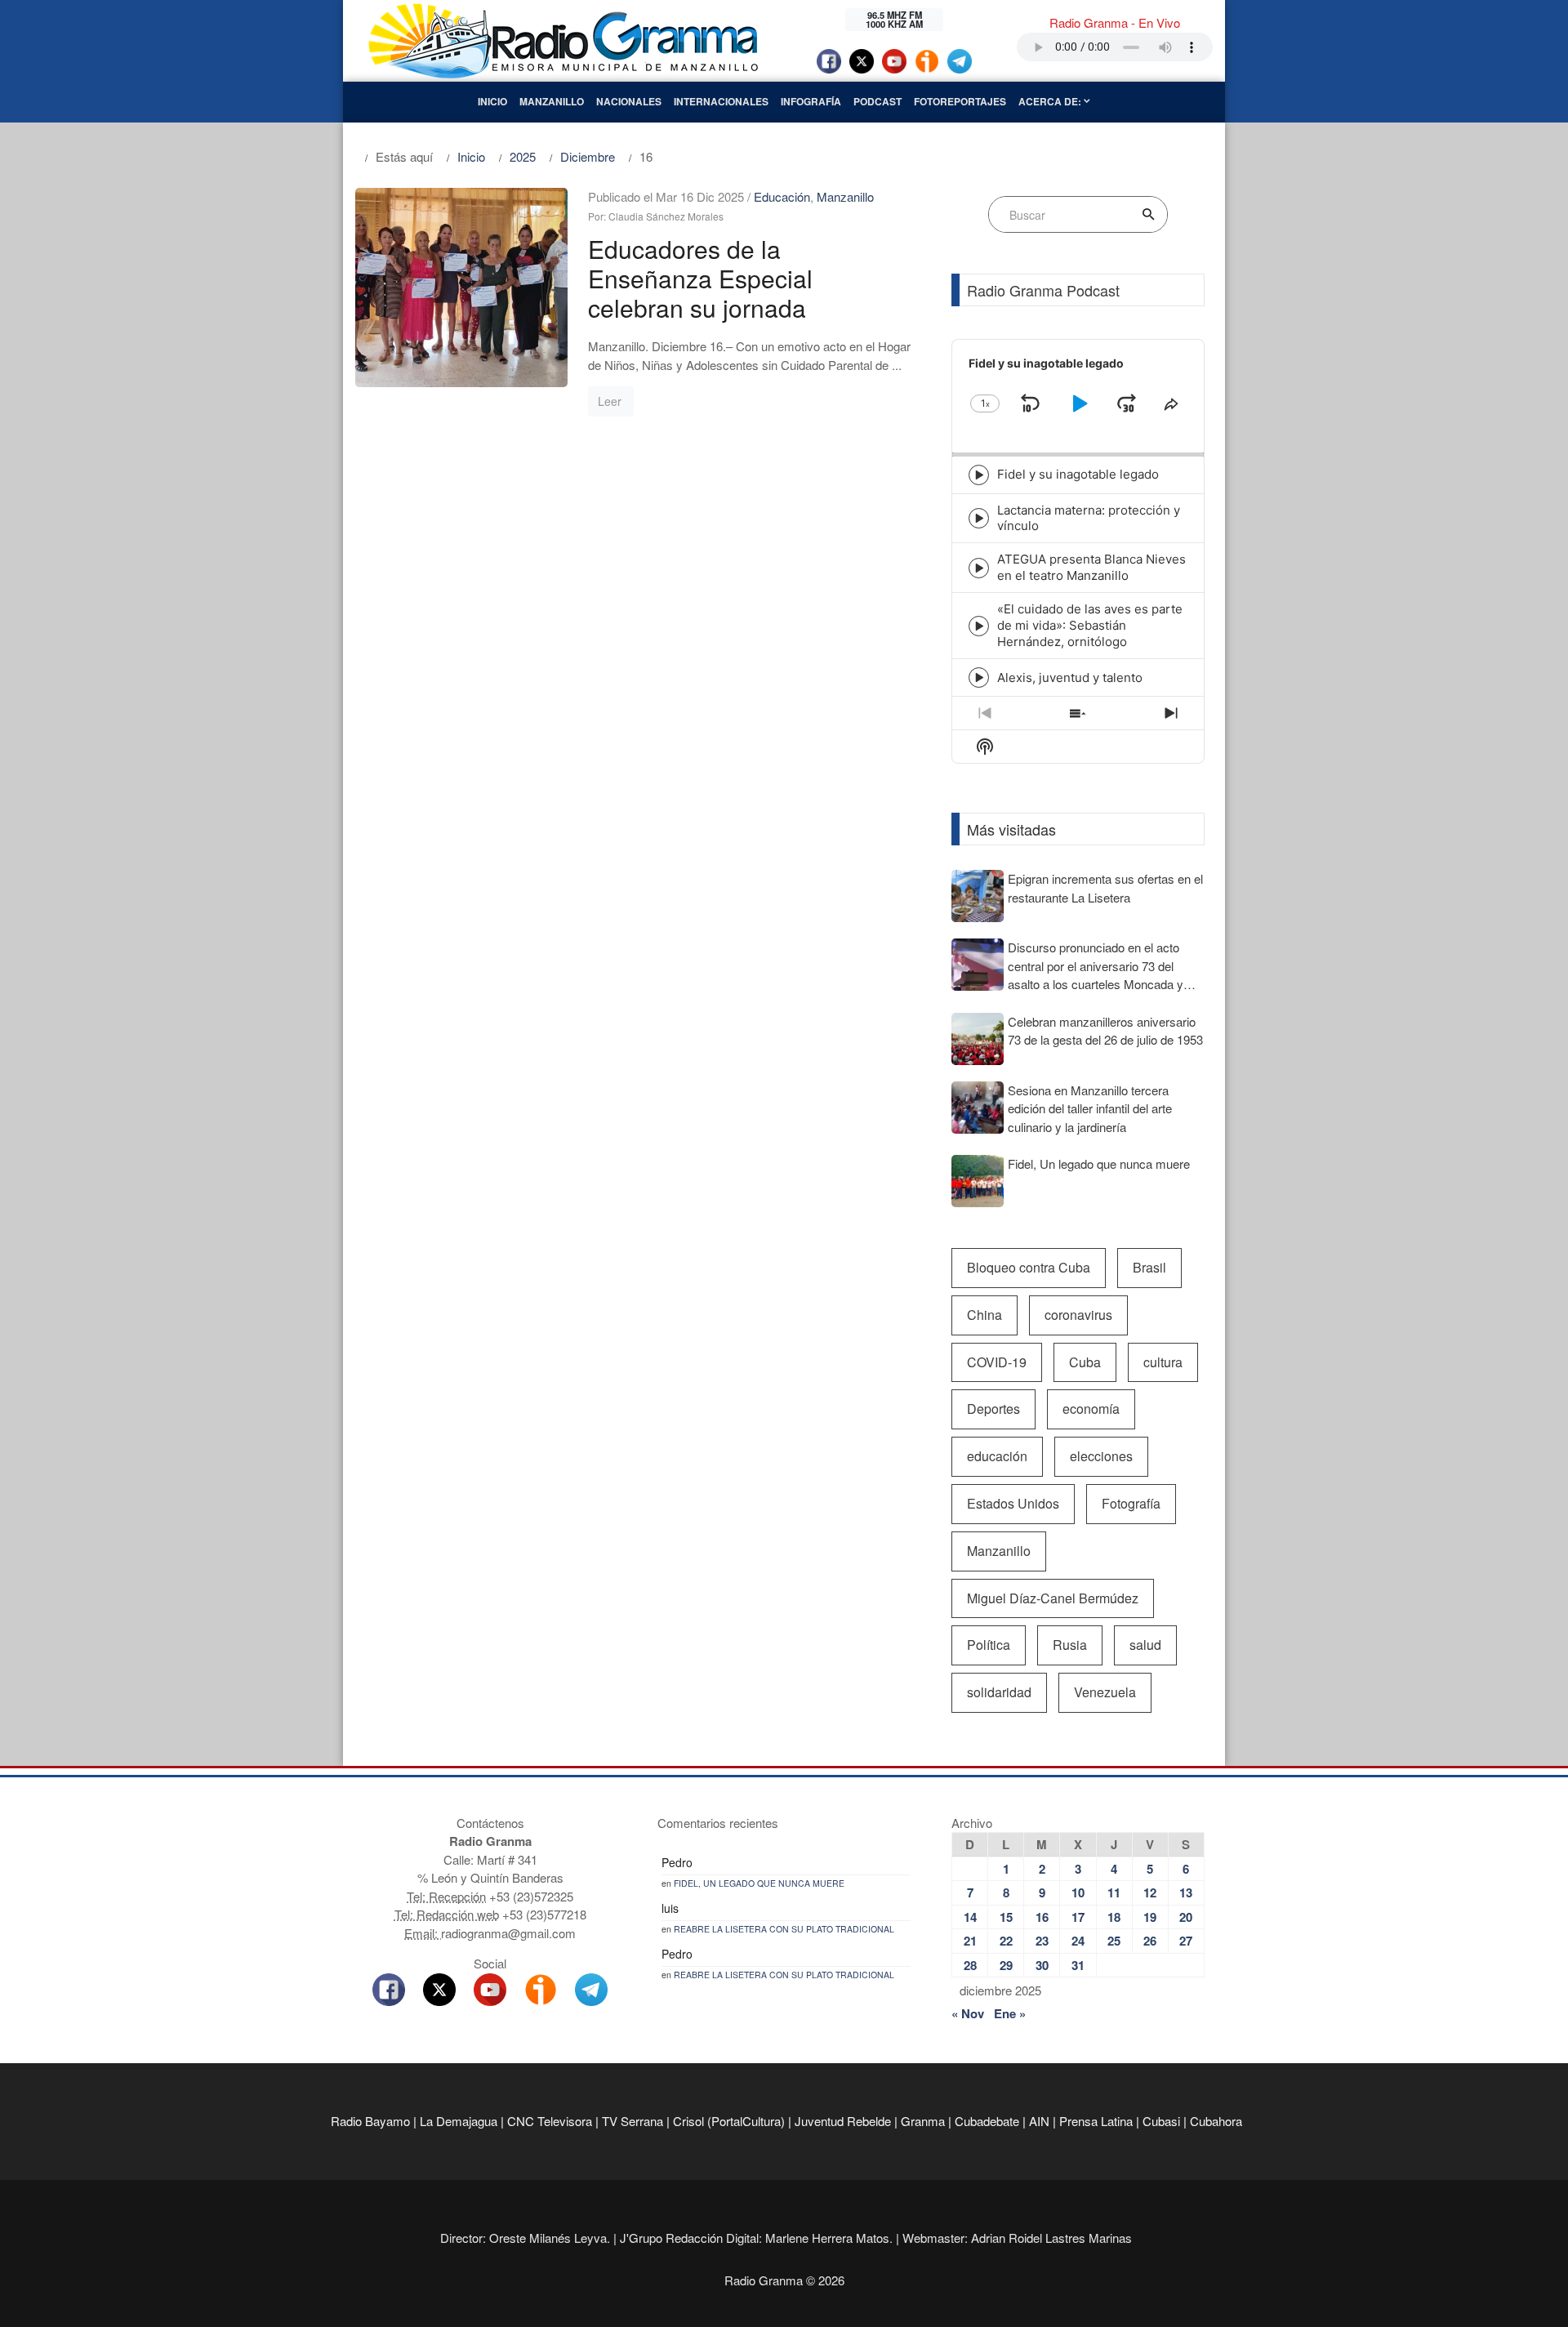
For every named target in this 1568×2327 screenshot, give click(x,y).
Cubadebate (987, 2121)
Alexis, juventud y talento (1070, 678)
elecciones (1101, 1456)
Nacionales (629, 101)
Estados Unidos (1013, 1503)
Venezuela (1105, 1692)
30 (1042, 1965)
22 (1006, 1941)
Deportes (993, 1409)
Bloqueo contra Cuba (1029, 1267)
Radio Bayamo (370, 2121)
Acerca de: (1051, 101)
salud (1145, 1645)
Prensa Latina (1096, 2121)
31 (1078, 1965)
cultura (1163, 1362)
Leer (610, 401)
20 (1186, 1917)
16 (1042, 1917)
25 (1114, 1941)
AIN (1039, 2121)
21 (970, 1941)
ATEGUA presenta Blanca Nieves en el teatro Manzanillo (1091, 567)
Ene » (1010, 2013)
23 (1042, 1941)
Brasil (1149, 1267)
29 (1006, 1965)
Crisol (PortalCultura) (729, 2121)
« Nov (968, 2013)
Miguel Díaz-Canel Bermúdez (1053, 1598)
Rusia (1070, 1645)
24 (1078, 1941)
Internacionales (721, 101)
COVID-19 (997, 1362)
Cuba (1085, 1362)
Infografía (811, 101)
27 (1186, 1941)
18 (1114, 1917)
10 (1078, 1892)
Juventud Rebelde (843, 2121)
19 (1150, 1917)
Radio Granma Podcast (1043, 290)
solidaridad (999, 1692)
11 (1114, 1892)
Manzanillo (552, 101)
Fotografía (1131, 1503)
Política (989, 1645)
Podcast (878, 101)
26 (1150, 1941)
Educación (782, 196)
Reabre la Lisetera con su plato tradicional (784, 1929)
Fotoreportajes (960, 101)
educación (997, 1456)
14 (970, 1917)
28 (970, 1965)
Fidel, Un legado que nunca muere (759, 1883)
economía (1091, 1409)
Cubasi (1161, 2121)
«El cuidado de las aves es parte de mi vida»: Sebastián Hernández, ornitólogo (1090, 625)
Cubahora (1216, 2121)
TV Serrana (633, 2121)
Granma (923, 2121)
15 (1006, 1917)
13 (1186, 1892)
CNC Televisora (550, 2121)
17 (1078, 1917)
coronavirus (1078, 1315)
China (984, 1315)
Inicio (492, 101)
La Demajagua (459, 2121)
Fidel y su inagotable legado (1078, 474)
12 (1150, 1892)
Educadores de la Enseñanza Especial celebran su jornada (700, 278)
